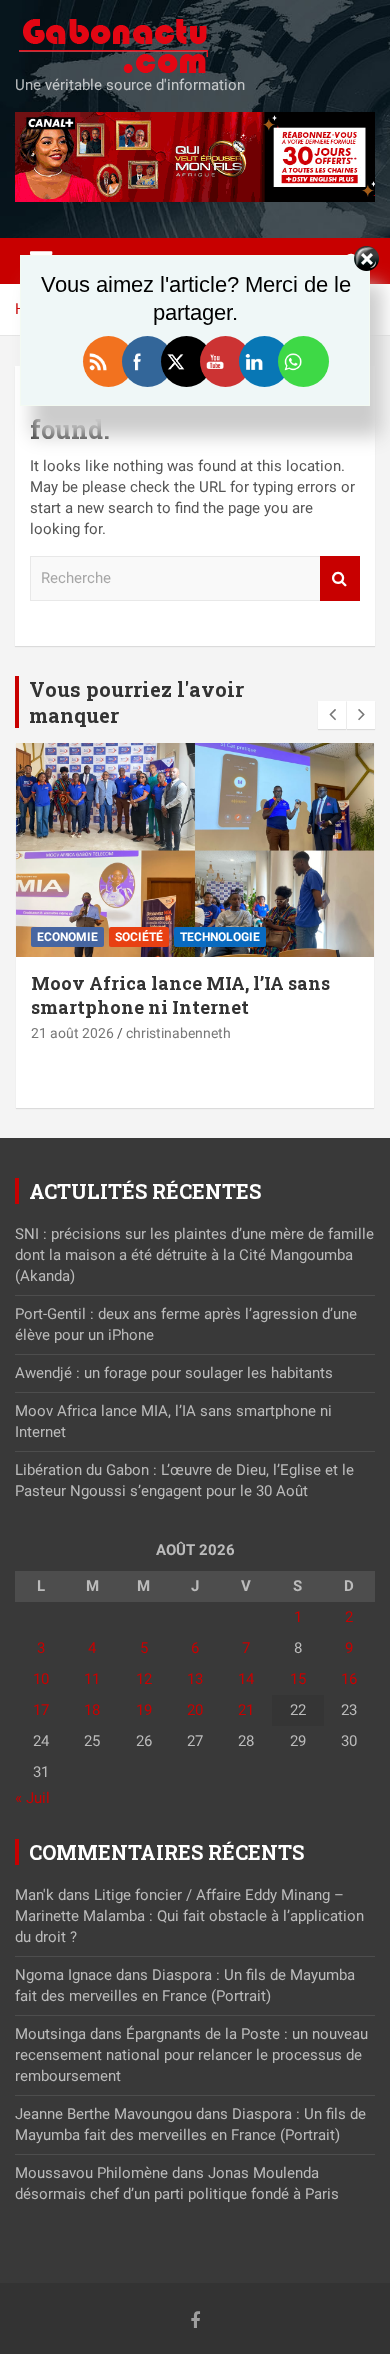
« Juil (32, 1798)
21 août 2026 (72, 1033)
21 (246, 1710)
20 (195, 1710)
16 (349, 1679)
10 (41, 1679)
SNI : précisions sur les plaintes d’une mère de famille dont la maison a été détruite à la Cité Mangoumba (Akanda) (194, 1255)
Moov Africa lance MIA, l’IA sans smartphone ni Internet (180, 994)
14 (246, 1679)
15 (298, 1679)
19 (144, 1710)
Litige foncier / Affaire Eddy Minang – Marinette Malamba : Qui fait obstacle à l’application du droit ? (189, 1916)
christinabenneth (178, 1033)
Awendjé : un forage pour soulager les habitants (174, 1373)
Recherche (340, 578)
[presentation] (332, 715)
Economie (67, 937)
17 (41, 1710)
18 (92, 1710)
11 (92, 1679)
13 (195, 1679)
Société (139, 937)
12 (144, 1679)
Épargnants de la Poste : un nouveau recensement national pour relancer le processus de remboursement (191, 2055)
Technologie (220, 937)
